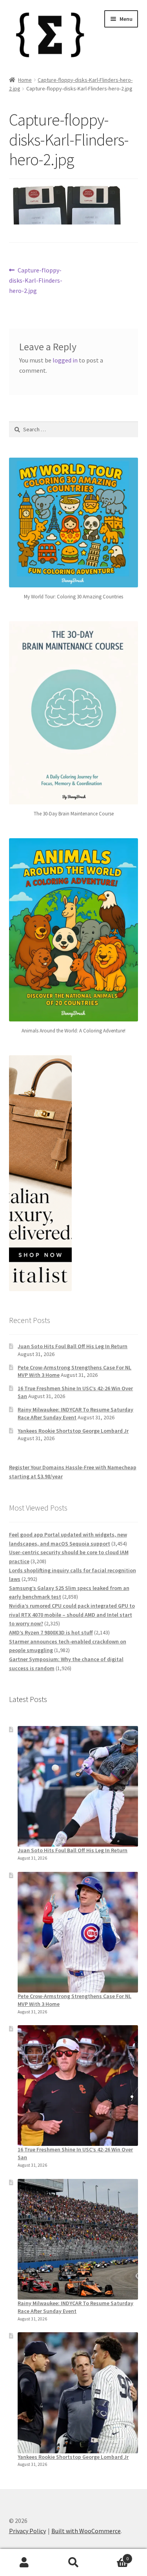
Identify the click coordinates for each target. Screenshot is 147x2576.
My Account (24, 2563)
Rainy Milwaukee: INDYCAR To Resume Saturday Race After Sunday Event (75, 1413)
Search (73, 2563)
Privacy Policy (27, 2531)
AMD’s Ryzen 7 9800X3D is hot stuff (51, 1632)
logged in (65, 360)
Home (25, 80)
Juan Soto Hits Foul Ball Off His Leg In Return (73, 1346)
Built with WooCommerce (86, 2531)
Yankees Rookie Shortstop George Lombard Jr (73, 1431)
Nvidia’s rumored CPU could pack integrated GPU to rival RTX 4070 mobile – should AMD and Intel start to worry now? (72, 1615)
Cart (113, 2556)
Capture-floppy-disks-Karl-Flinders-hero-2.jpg (36, 280)
